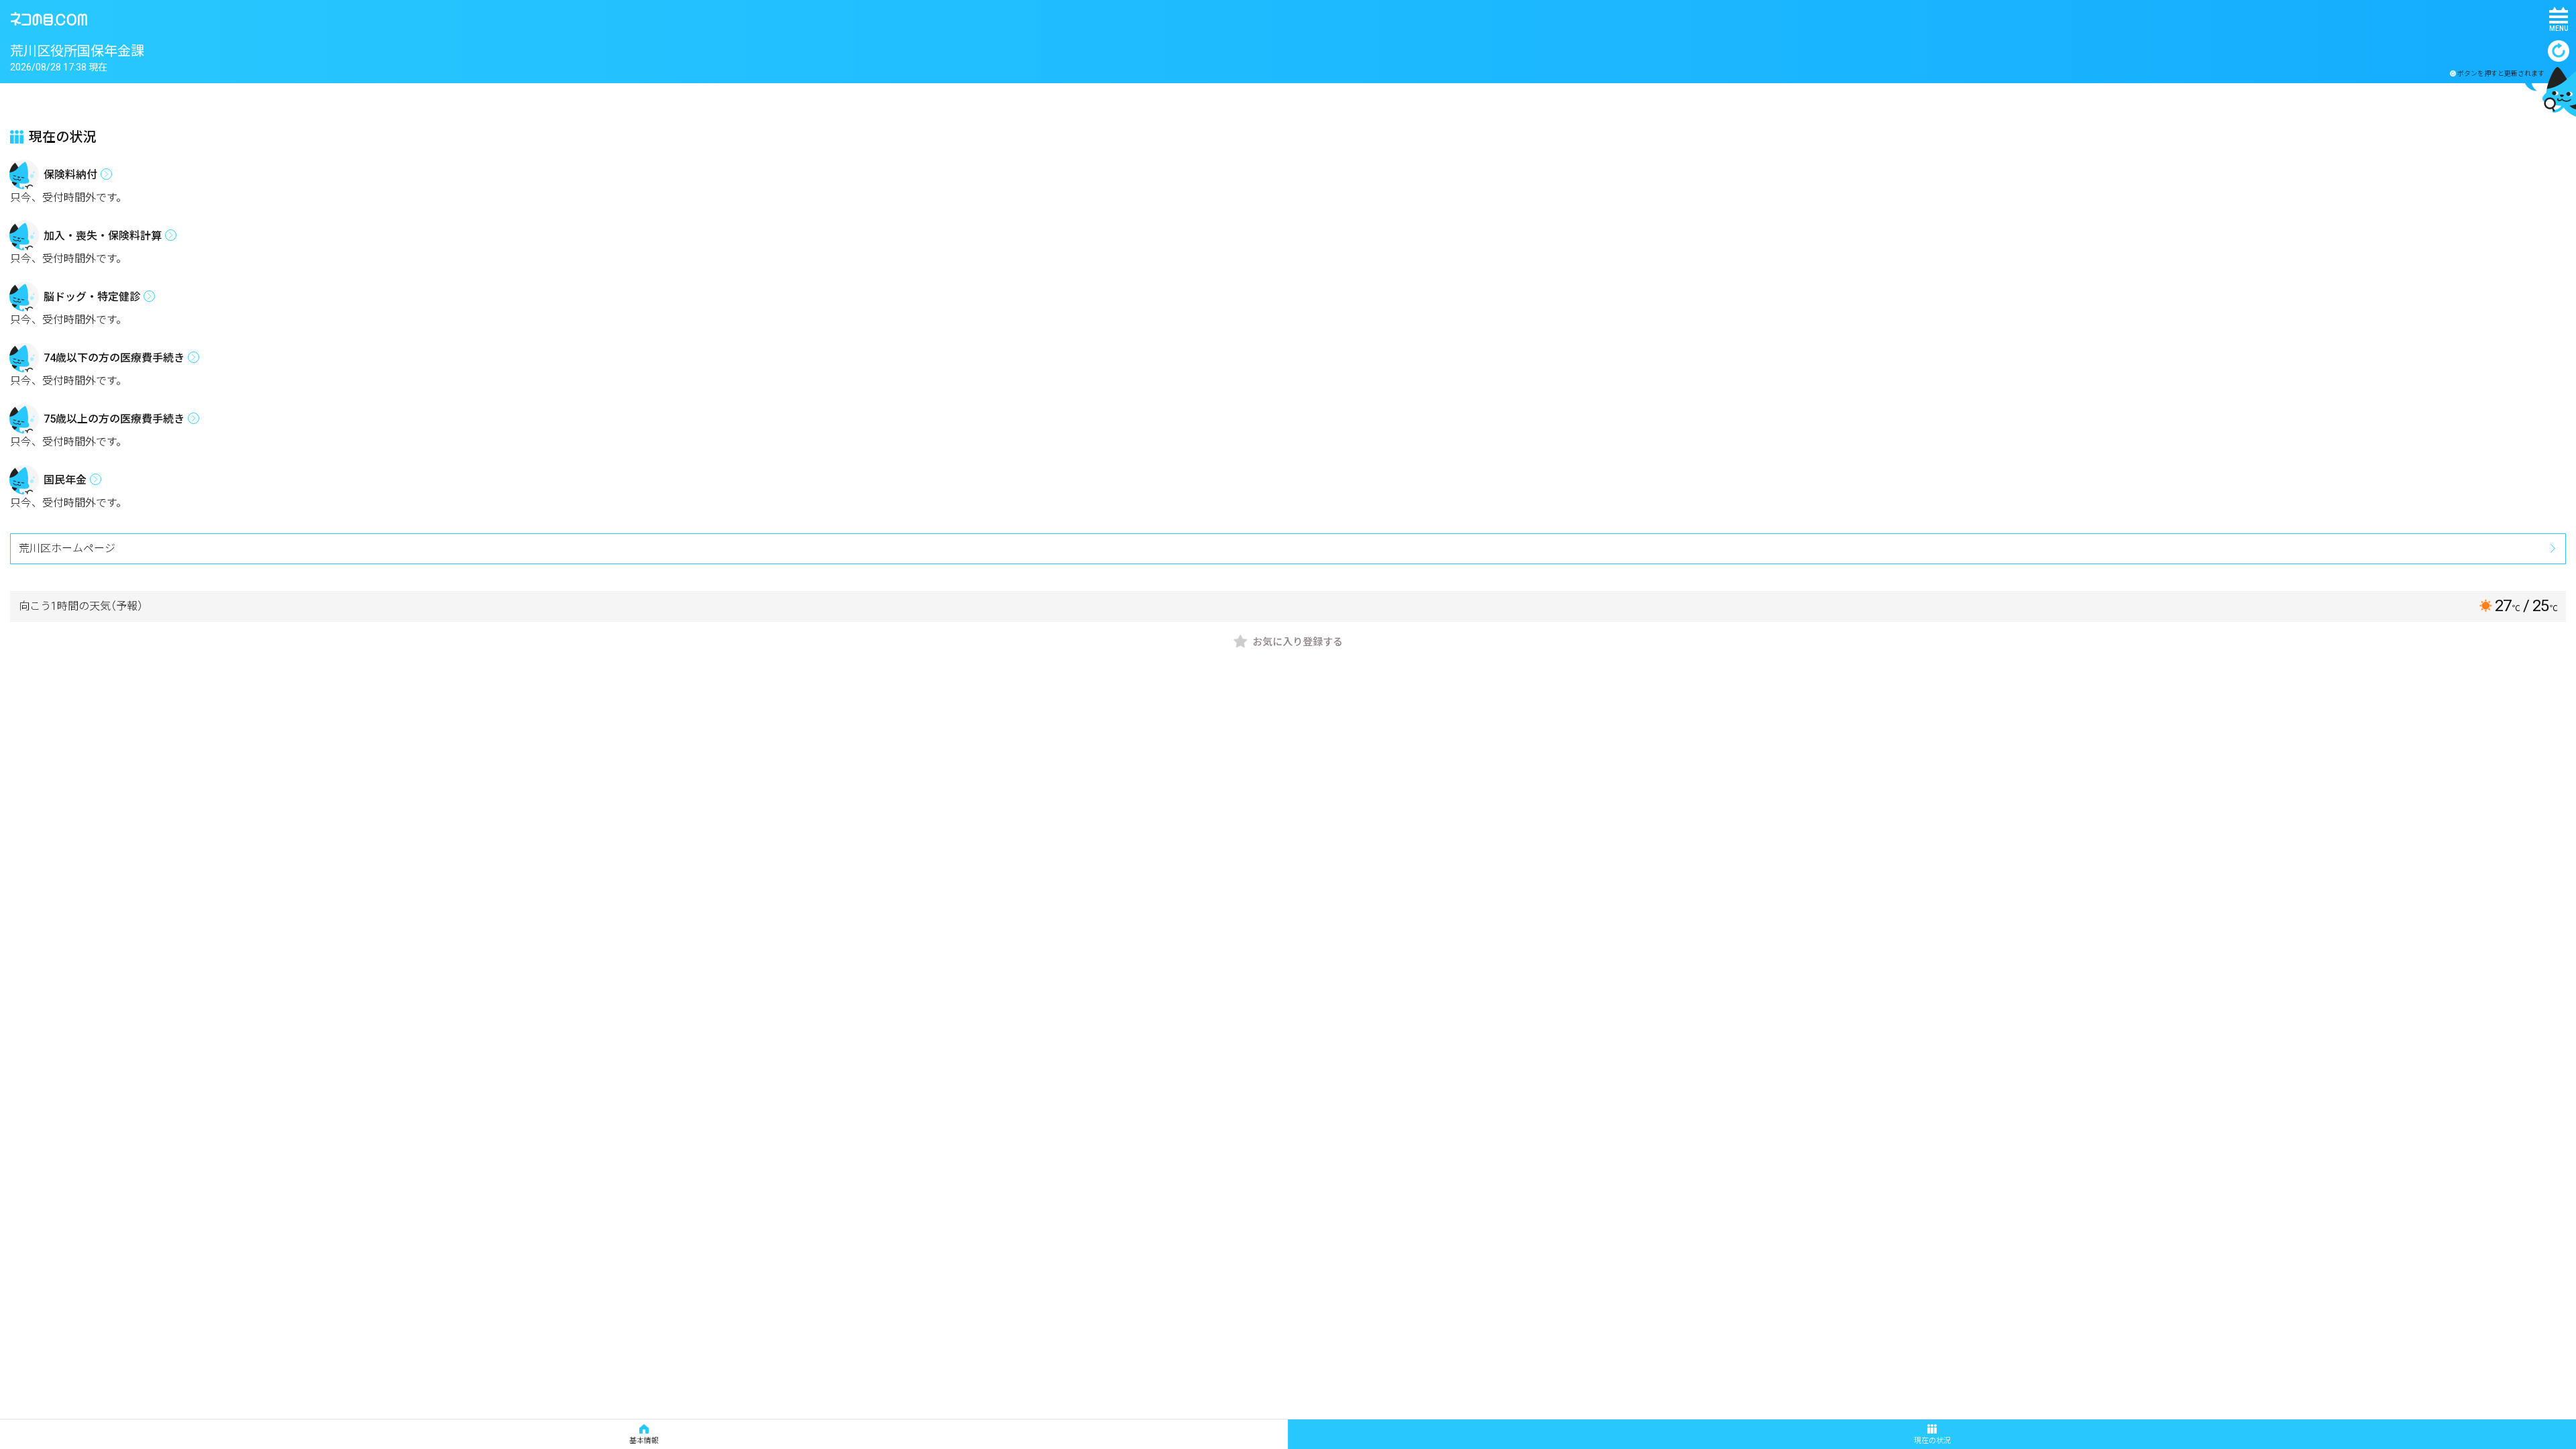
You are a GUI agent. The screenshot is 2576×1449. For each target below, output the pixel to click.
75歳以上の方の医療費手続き (114, 419)
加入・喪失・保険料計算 (103, 236)
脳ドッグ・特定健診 (92, 297)
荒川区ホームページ (67, 548)
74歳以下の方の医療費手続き (114, 358)
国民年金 (65, 480)
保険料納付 (70, 175)
